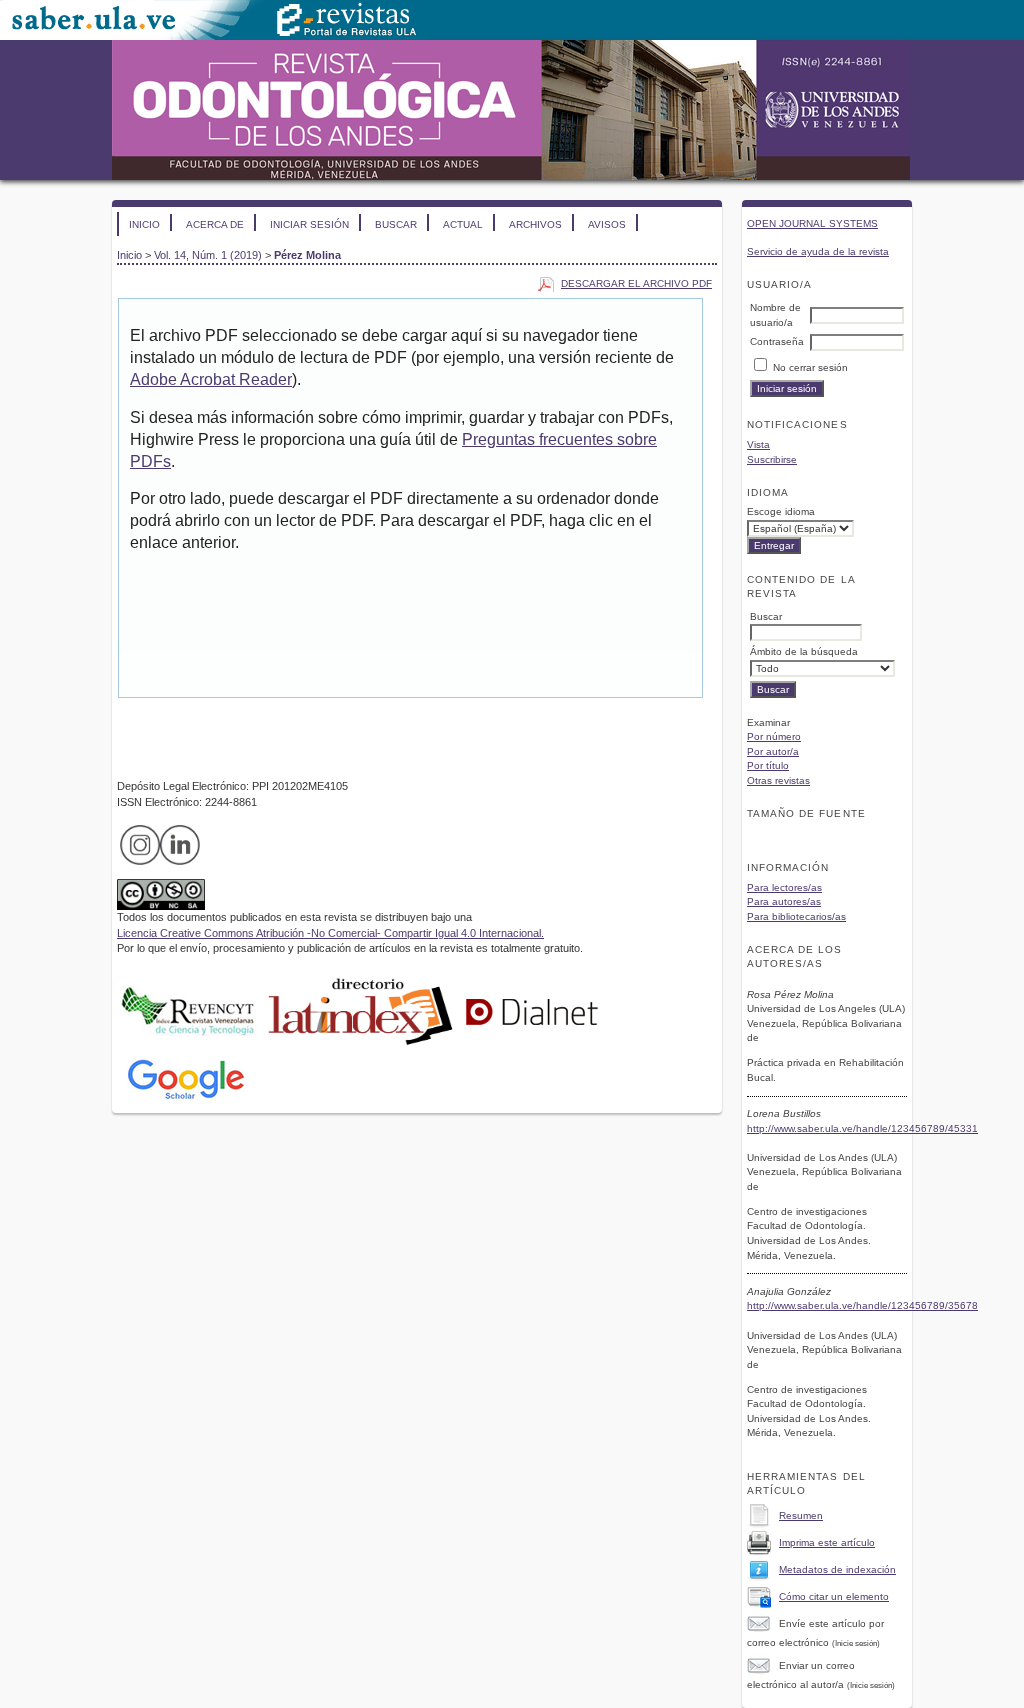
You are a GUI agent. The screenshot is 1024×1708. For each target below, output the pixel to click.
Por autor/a (773, 751)
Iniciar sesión (309, 224)
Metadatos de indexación (837, 1569)
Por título (768, 765)
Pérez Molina (307, 255)
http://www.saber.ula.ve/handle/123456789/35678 (862, 1305)
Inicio (144, 224)
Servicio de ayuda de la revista (818, 251)
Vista (758, 444)
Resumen (801, 1515)
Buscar (396, 224)
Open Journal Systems (812, 223)
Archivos (535, 224)
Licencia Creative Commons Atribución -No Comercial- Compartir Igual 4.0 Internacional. (330, 933)
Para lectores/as (784, 887)
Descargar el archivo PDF (636, 283)
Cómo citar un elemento (834, 1596)
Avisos (607, 224)
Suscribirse (772, 459)
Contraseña (777, 341)
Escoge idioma (781, 511)
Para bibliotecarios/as (796, 916)
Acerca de (215, 224)
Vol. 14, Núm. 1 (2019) (208, 255)
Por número (774, 736)
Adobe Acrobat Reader (211, 379)
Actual (463, 224)
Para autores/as (784, 901)
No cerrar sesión (810, 367)
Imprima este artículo (827, 1542)
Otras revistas (778, 780)
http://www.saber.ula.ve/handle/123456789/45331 (862, 1128)
